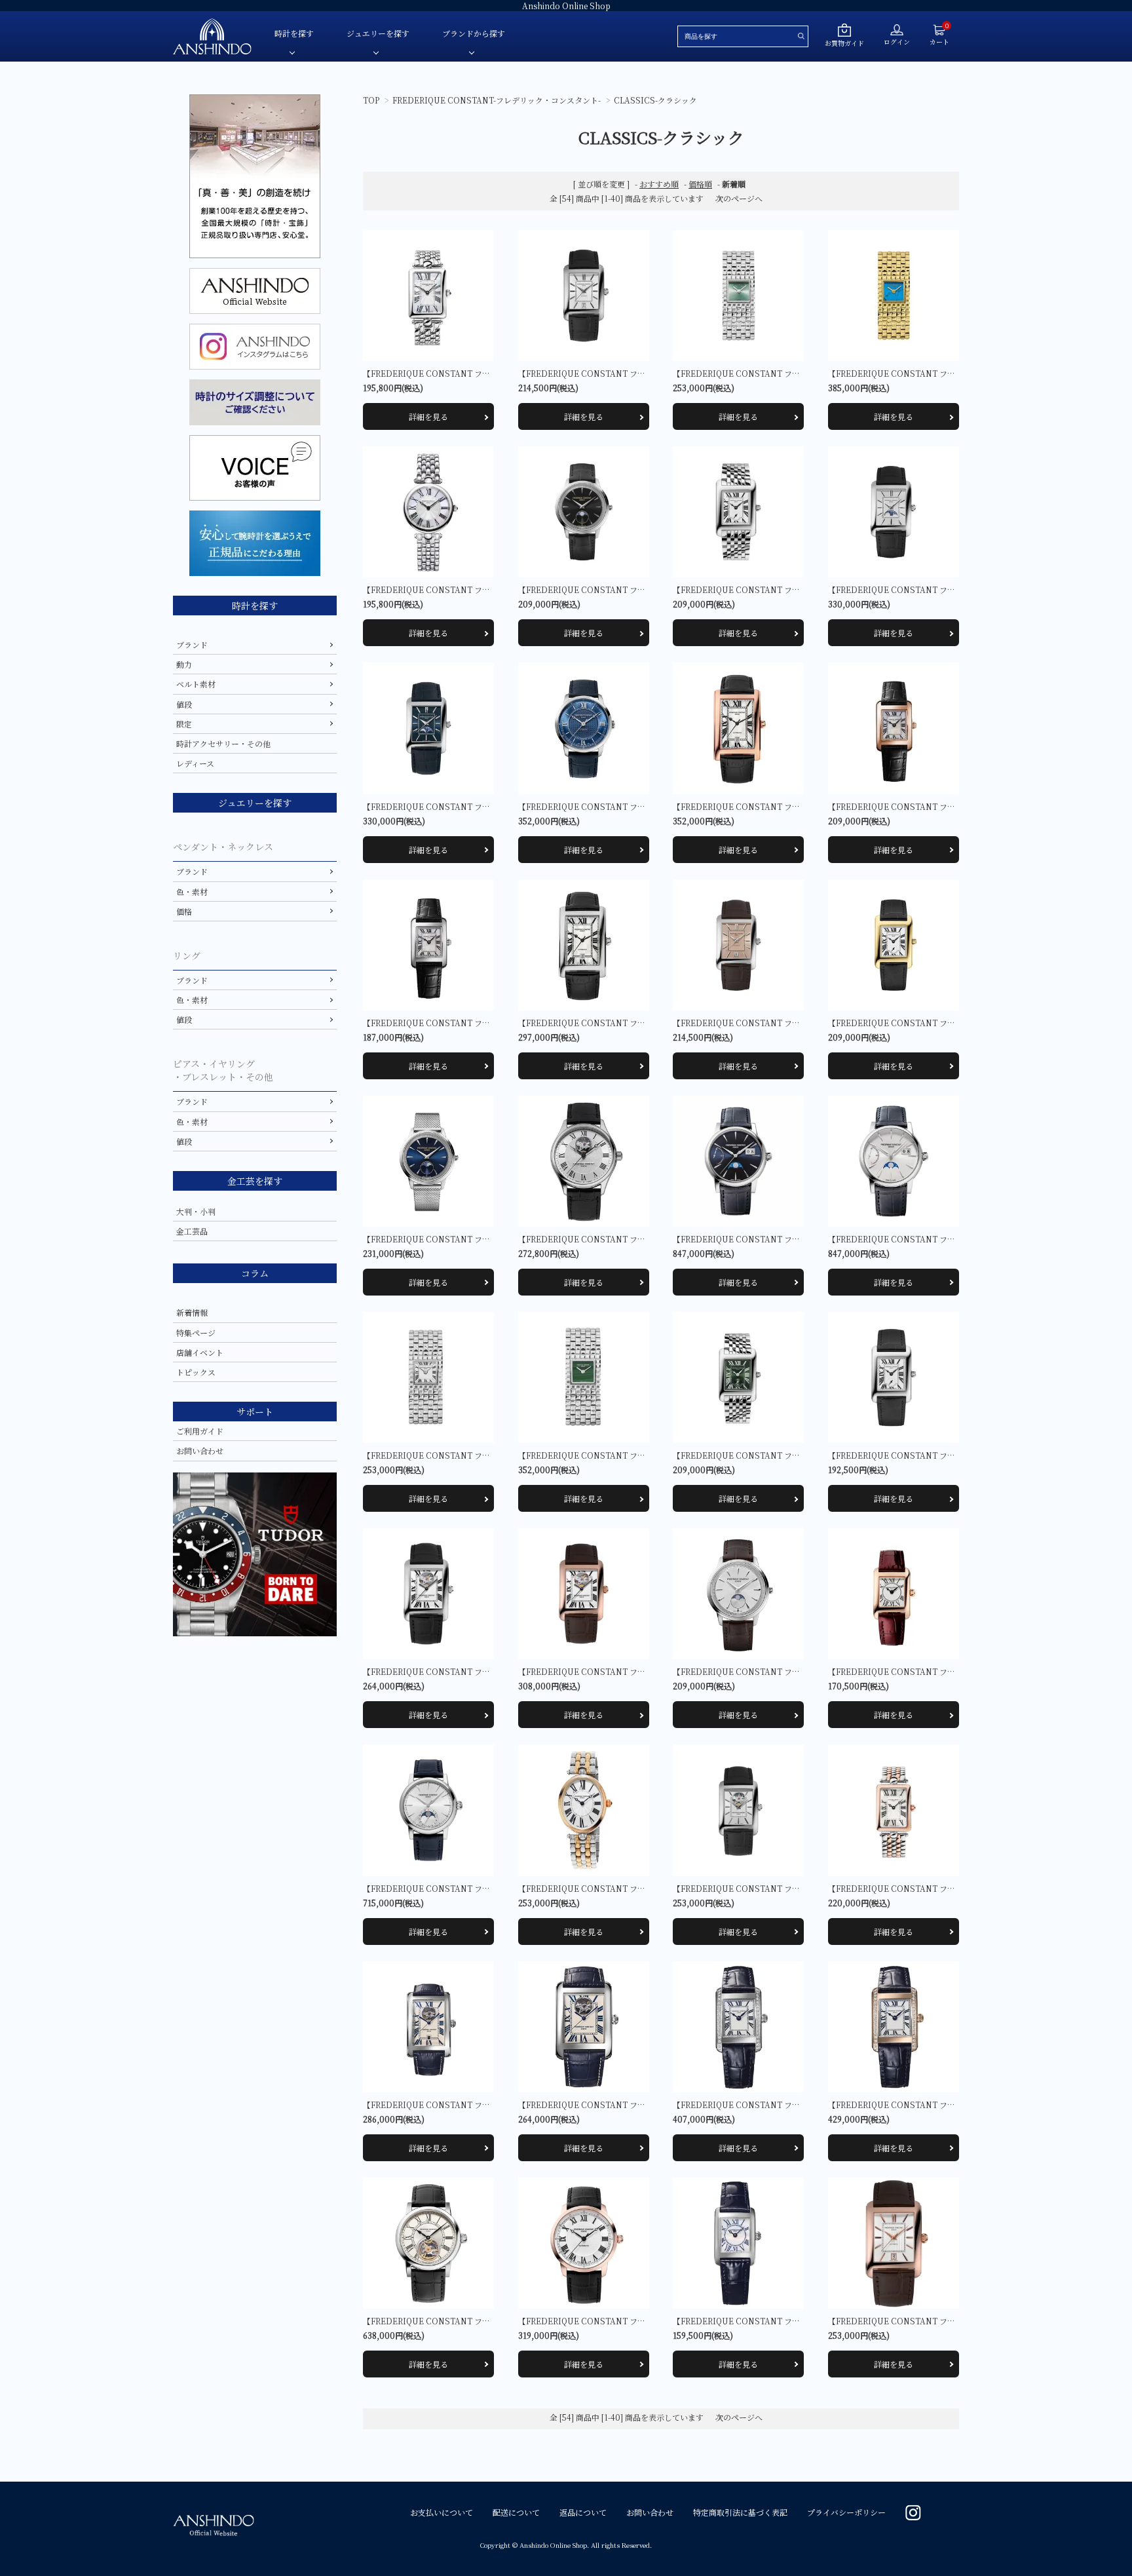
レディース (195, 763)
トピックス (196, 1372)
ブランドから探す (474, 33)
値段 (184, 704)
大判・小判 (196, 1211)
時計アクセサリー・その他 (223, 743)
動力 (184, 664)
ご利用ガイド (200, 1431)
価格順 (700, 184)
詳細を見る (428, 416)
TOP (371, 100)
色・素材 (192, 892)
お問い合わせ (200, 1451)
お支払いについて (442, 2512)
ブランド (192, 644)
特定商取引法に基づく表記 (740, 2512)
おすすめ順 (659, 184)
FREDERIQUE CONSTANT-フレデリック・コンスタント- (497, 100)
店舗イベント (200, 1352)
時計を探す (294, 33)
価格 (184, 911)
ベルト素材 (196, 684)
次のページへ (739, 198)
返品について (583, 2512)
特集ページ (196, 1333)
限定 (184, 724)
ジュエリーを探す (378, 33)
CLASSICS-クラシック (655, 100)
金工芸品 (192, 1231)
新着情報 (192, 1312)
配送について (516, 2512)
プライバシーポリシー (846, 2512)
